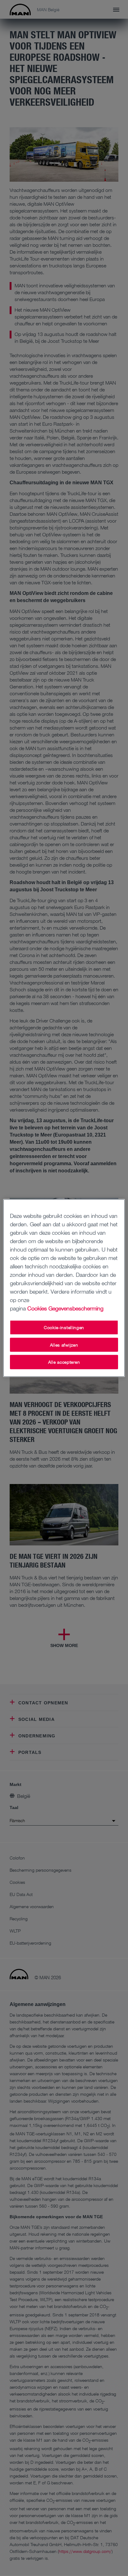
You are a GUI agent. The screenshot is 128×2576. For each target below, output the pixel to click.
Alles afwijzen (64, 1345)
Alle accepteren (64, 1362)
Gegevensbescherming (76, 1308)
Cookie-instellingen (64, 1327)
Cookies (37, 1308)
